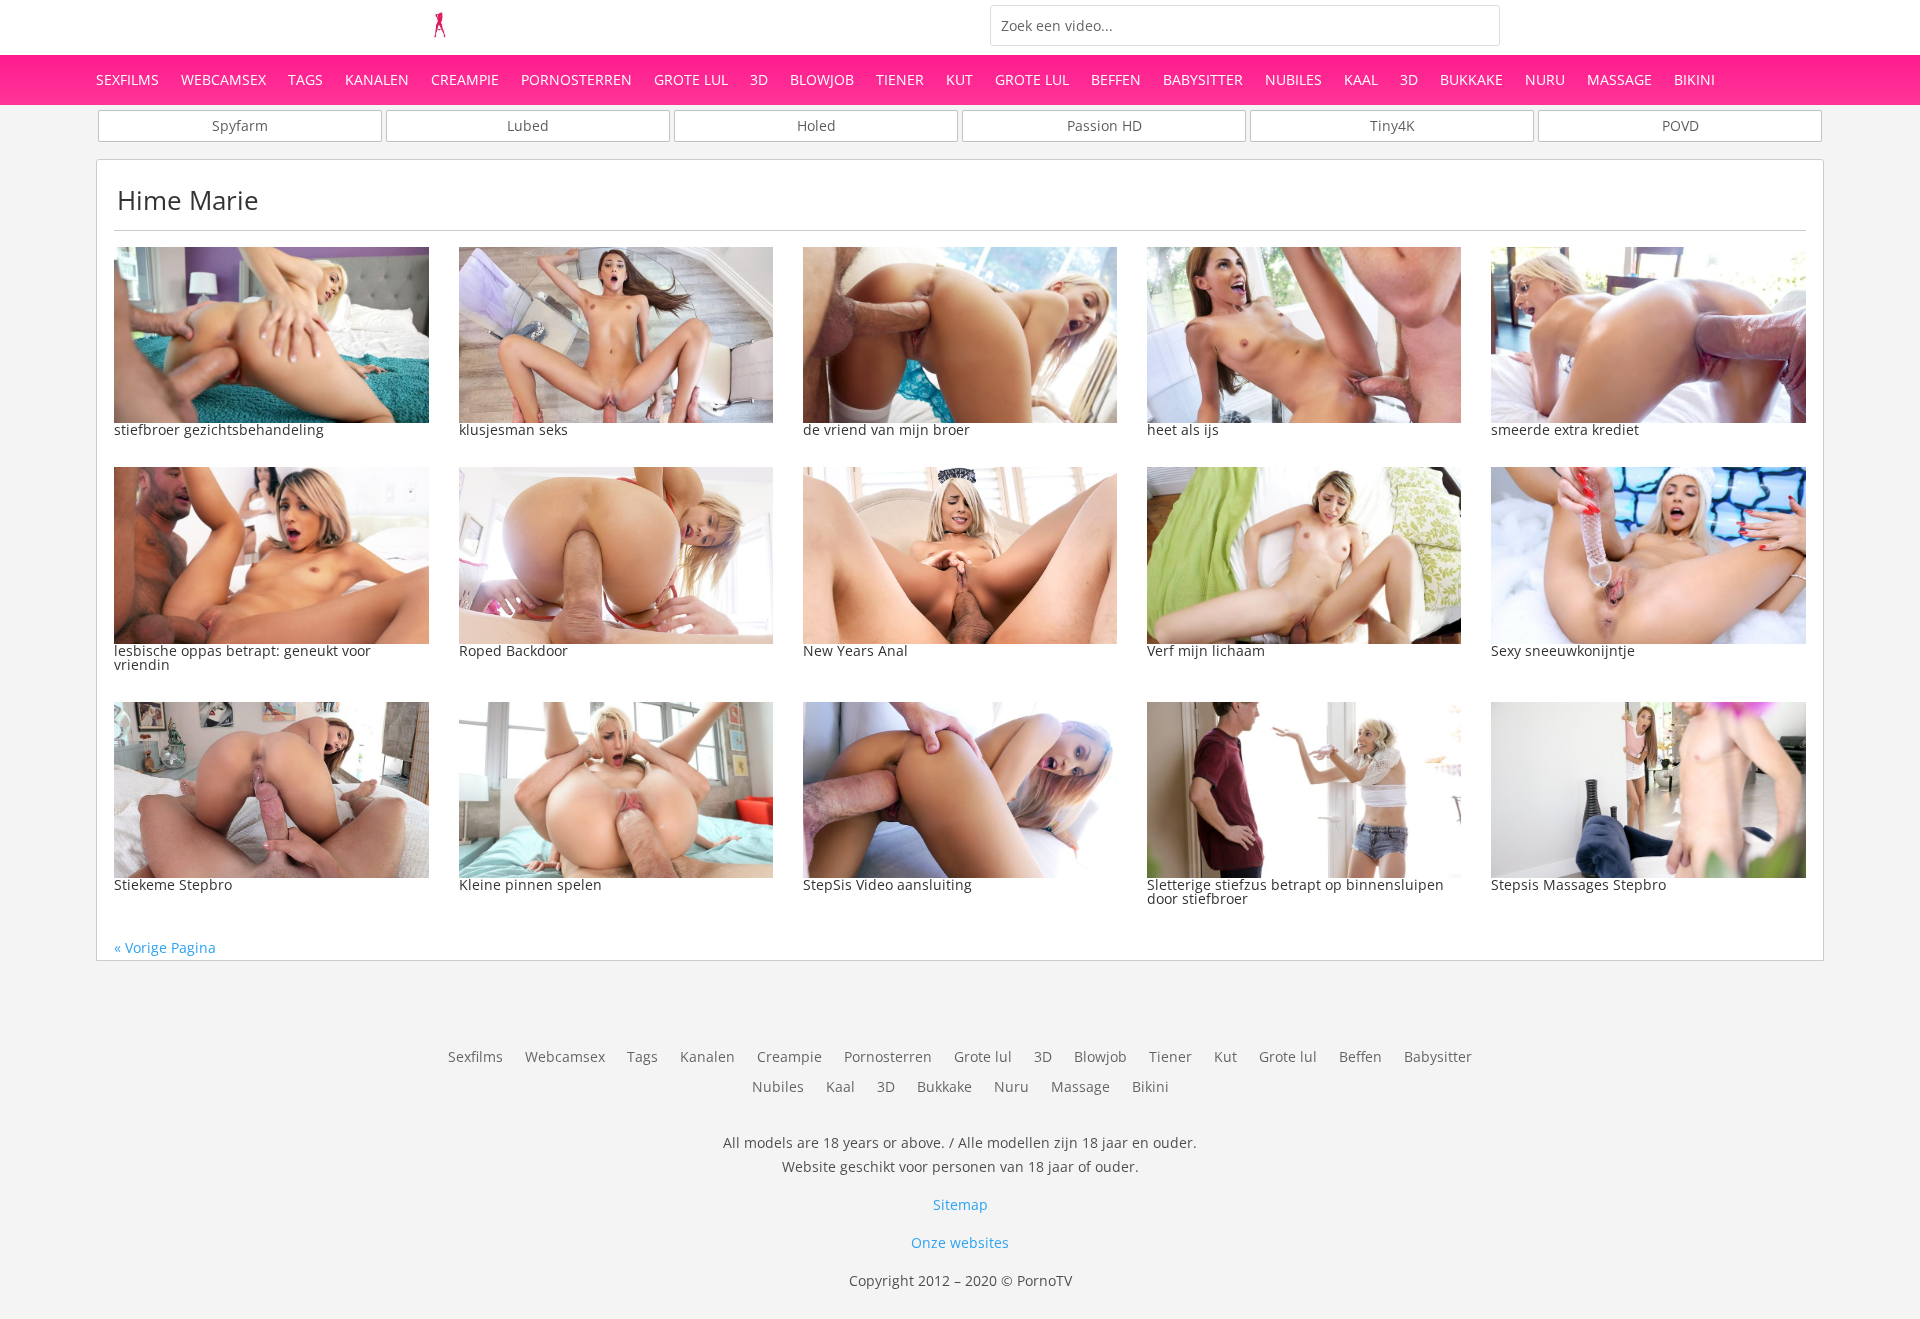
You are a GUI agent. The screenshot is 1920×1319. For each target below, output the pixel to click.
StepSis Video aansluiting (887, 884)
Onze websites (960, 1242)
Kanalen (377, 81)
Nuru (1545, 81)
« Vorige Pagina (165, 947)
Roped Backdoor (513, 650)
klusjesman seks (513, 429)
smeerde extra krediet (1565, 429)
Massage (1619, 81)
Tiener (900, 81)
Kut (959, 81)
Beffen (1116, 81)
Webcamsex (223, 81)
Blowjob (822, 81)
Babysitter (1203, 81)
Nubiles (1293, 81)
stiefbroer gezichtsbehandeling (219, 429)
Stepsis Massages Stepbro (1578, 884)
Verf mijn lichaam (1206, 650)
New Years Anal (855, 650)
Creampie (465, 81)
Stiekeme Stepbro (173, 884)
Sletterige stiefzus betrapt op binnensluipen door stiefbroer (1295, 891)
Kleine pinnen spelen (530, 884)
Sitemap (960, 1204)
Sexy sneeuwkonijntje (1563, 650)
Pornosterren (576, 81)
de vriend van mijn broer (886, 429)
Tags (305, 81)
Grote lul (691, 81)
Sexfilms (127, 81)
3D (759, 81)
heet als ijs (1183, 429)
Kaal (1361, 81)
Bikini (1694, 81)
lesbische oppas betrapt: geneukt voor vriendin (242, 657)
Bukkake (1471, 81)
